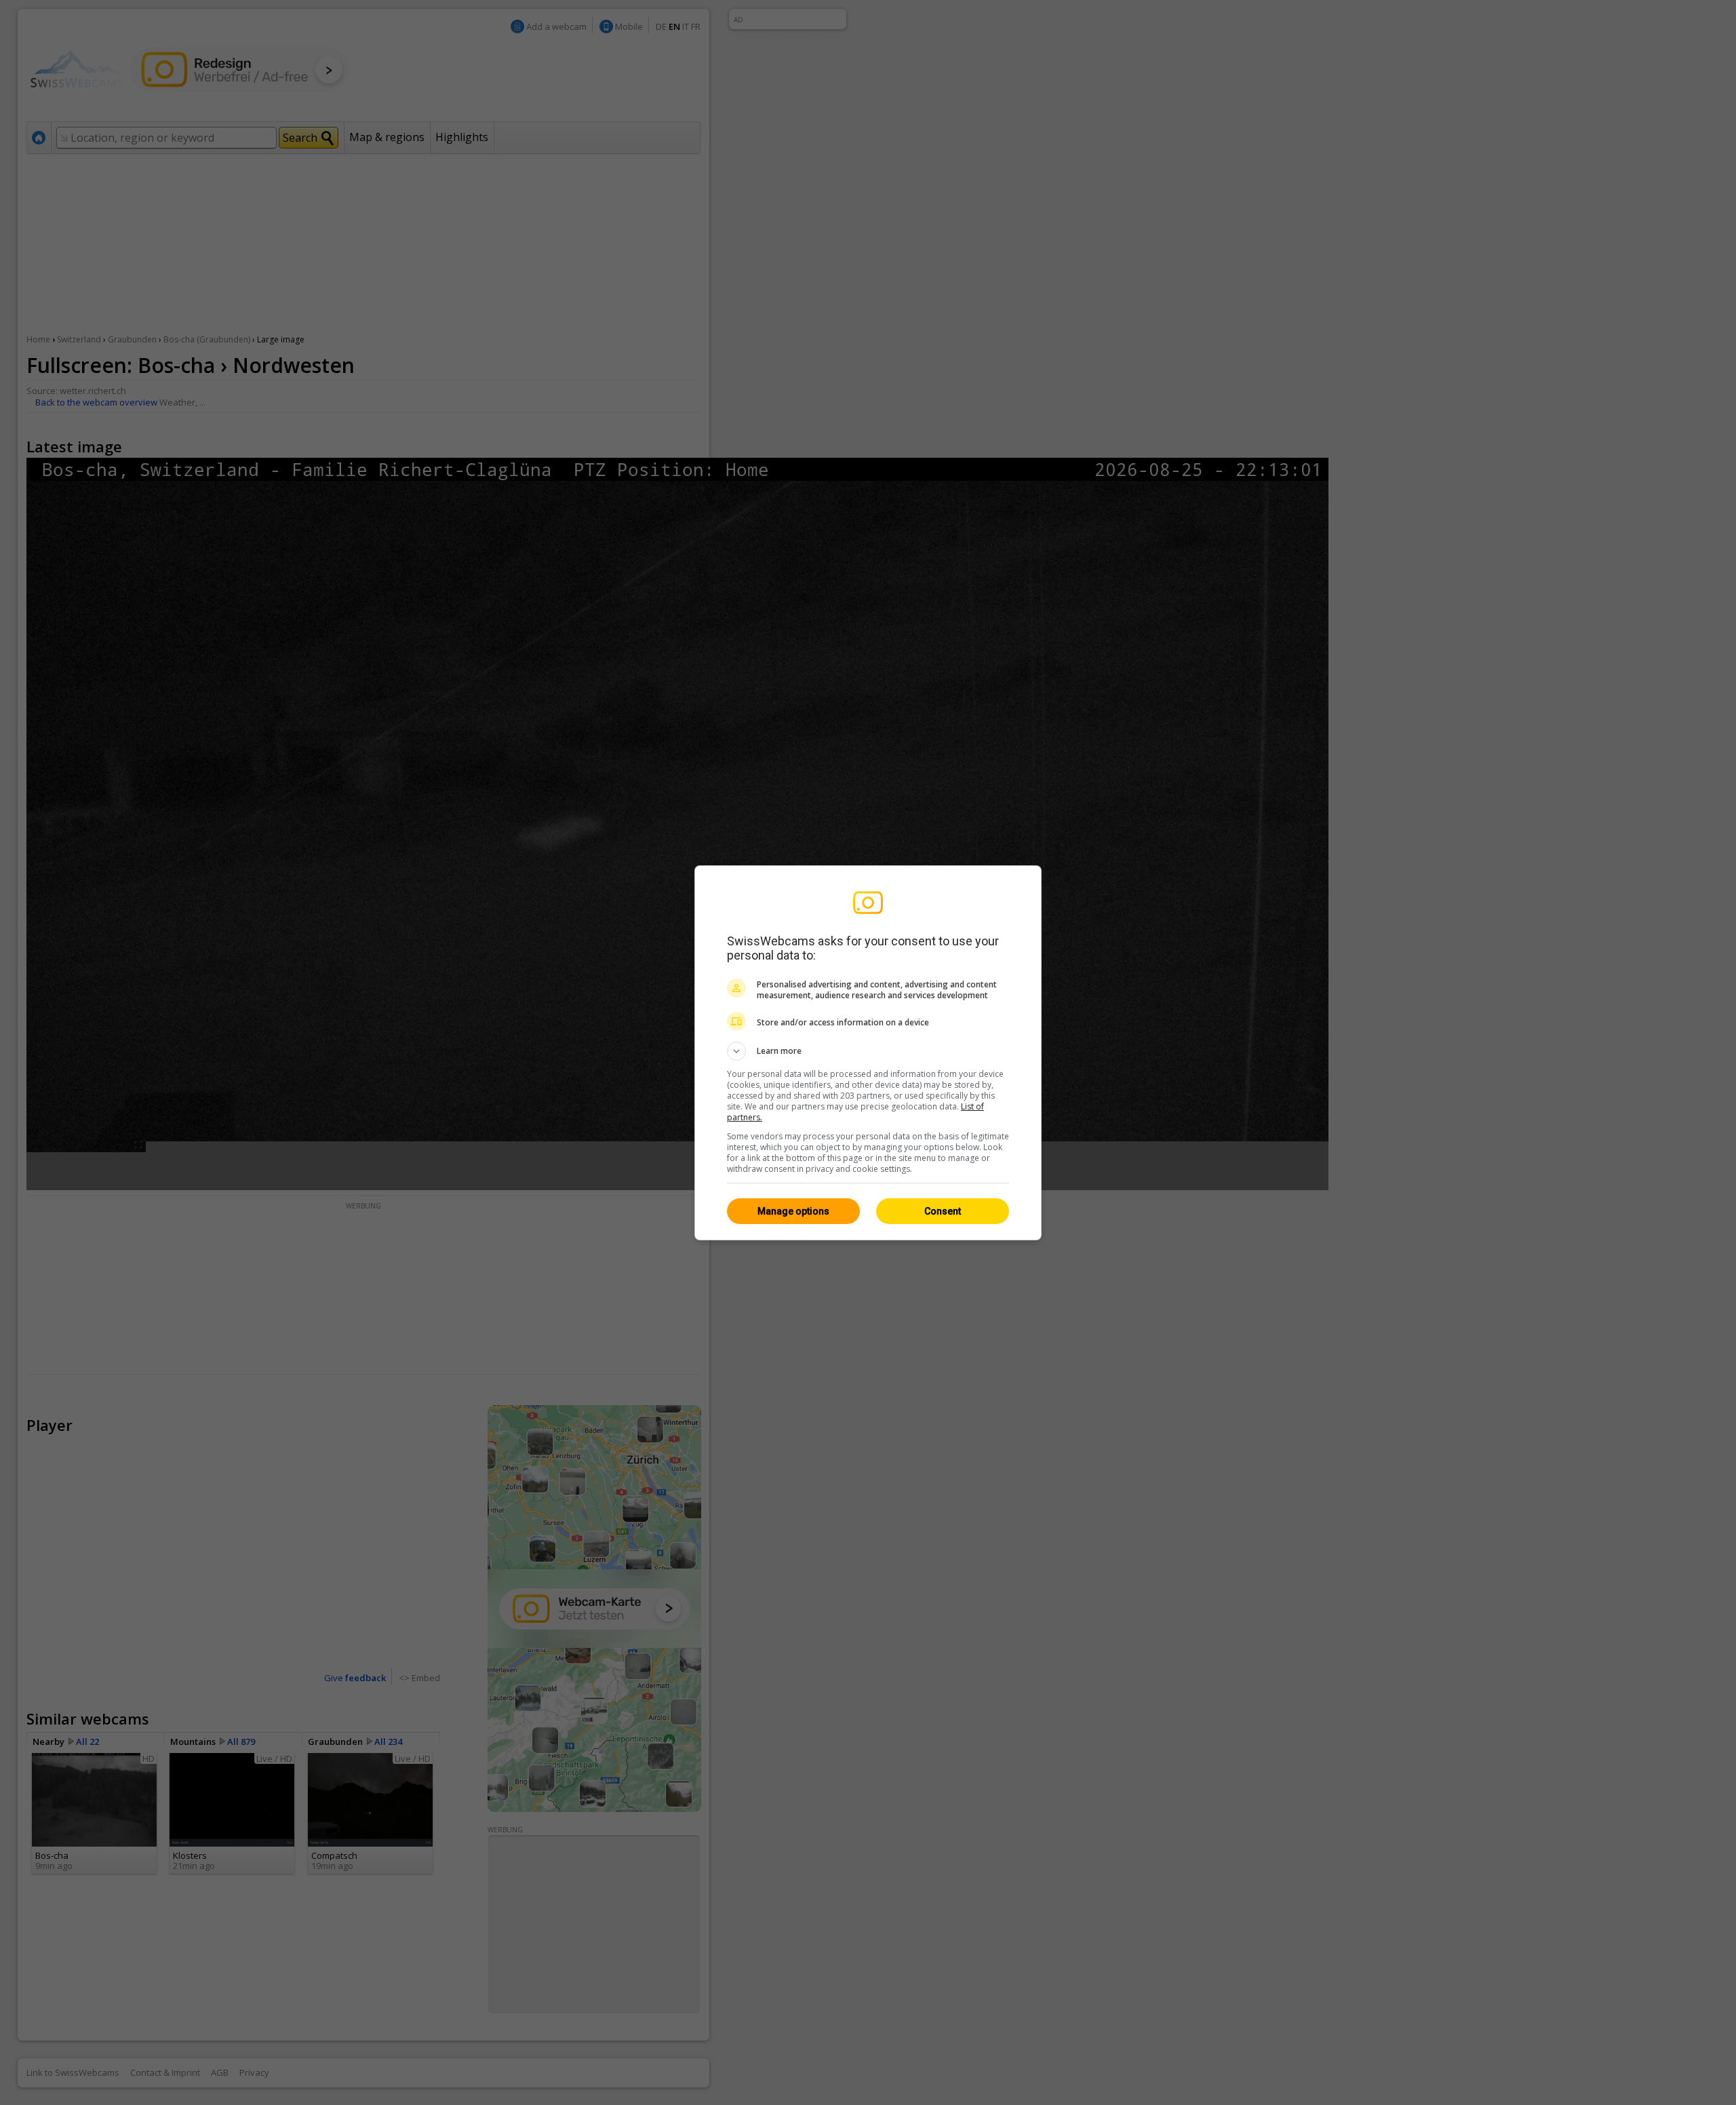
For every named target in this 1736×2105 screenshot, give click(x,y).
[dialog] (868, 1053)
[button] (868, 1051)
